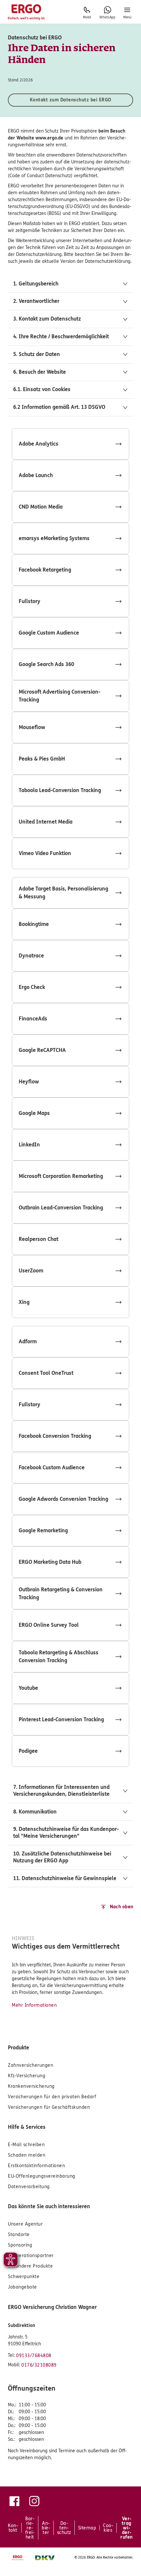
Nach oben (121, 1907)
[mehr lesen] (70, 444)
